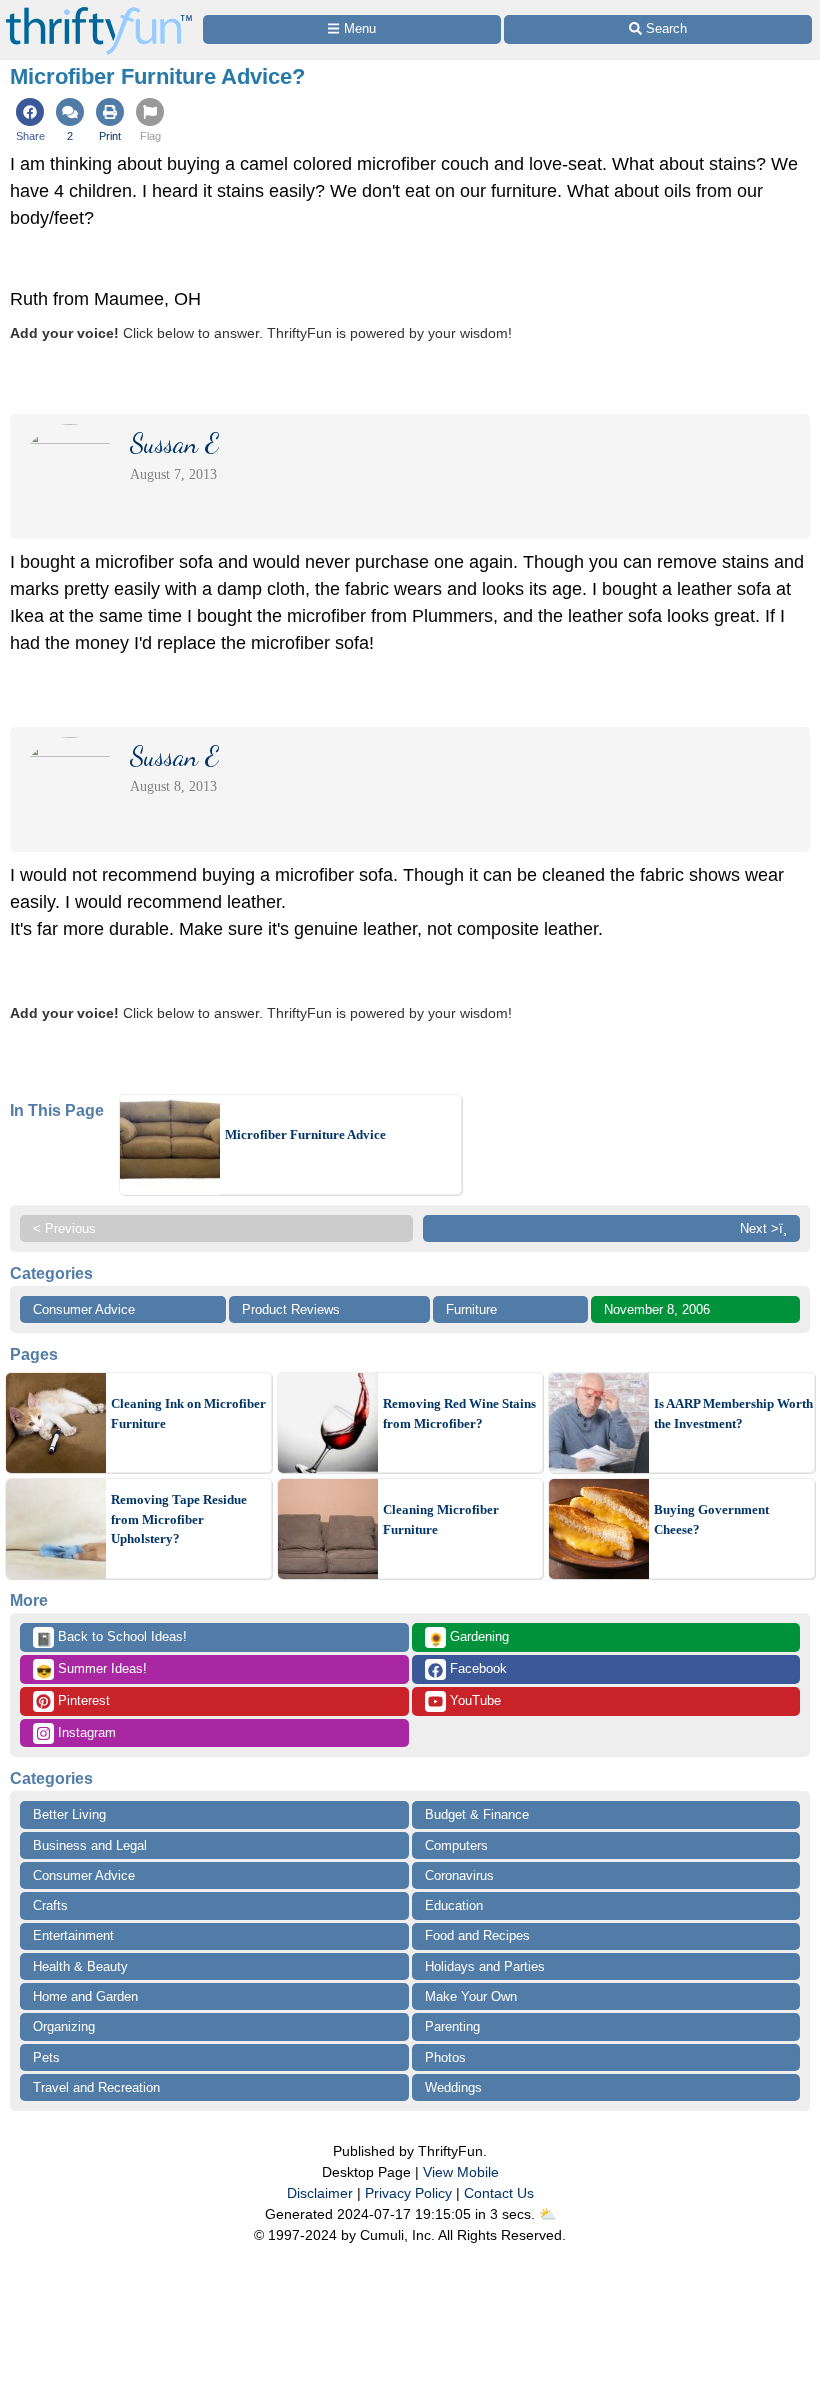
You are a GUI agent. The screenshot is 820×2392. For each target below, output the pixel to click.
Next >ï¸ (763, 1228)
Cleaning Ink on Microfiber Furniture (188, 1413)
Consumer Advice (84, 1309)
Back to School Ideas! (111, 1638)
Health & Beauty (80, 1966)
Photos (445, 2057)
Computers (456, 1845)
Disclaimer (320, 2193)
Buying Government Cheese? (711, 1519)
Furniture (471, 1309)
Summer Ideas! (91, 1670)
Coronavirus (459, 1875)
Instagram (85, 1732)
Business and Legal (90, 1845)
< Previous (64, 1228)
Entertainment (73, 1935)
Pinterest (82, 1700)
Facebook (476, 1668)
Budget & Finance (477, 1814)
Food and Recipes (477, 1935)
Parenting (452, 2026)
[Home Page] (99, 11)
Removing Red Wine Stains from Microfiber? (459, 1413)
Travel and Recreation (96, 2087)
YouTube (473, 1700)
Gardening (468, 1638)
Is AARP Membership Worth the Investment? (733, 1413)
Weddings (453, 2087)
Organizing (64, 2026)
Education (454, 1905)
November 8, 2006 (657, 1309)
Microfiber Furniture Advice (305, 1134)
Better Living (69, 1814)
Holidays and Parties (485, 1966)
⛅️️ (547, 2214)
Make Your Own (471, 1996)
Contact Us (499, 2193)
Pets (46, 2057)
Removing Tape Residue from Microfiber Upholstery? (179, 1519)
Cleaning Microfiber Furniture (441, 1519)
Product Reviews (291, 1309)
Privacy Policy (408, 2193)
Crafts (50, 1905)
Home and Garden (85, 1996)
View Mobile (461, 2172)
